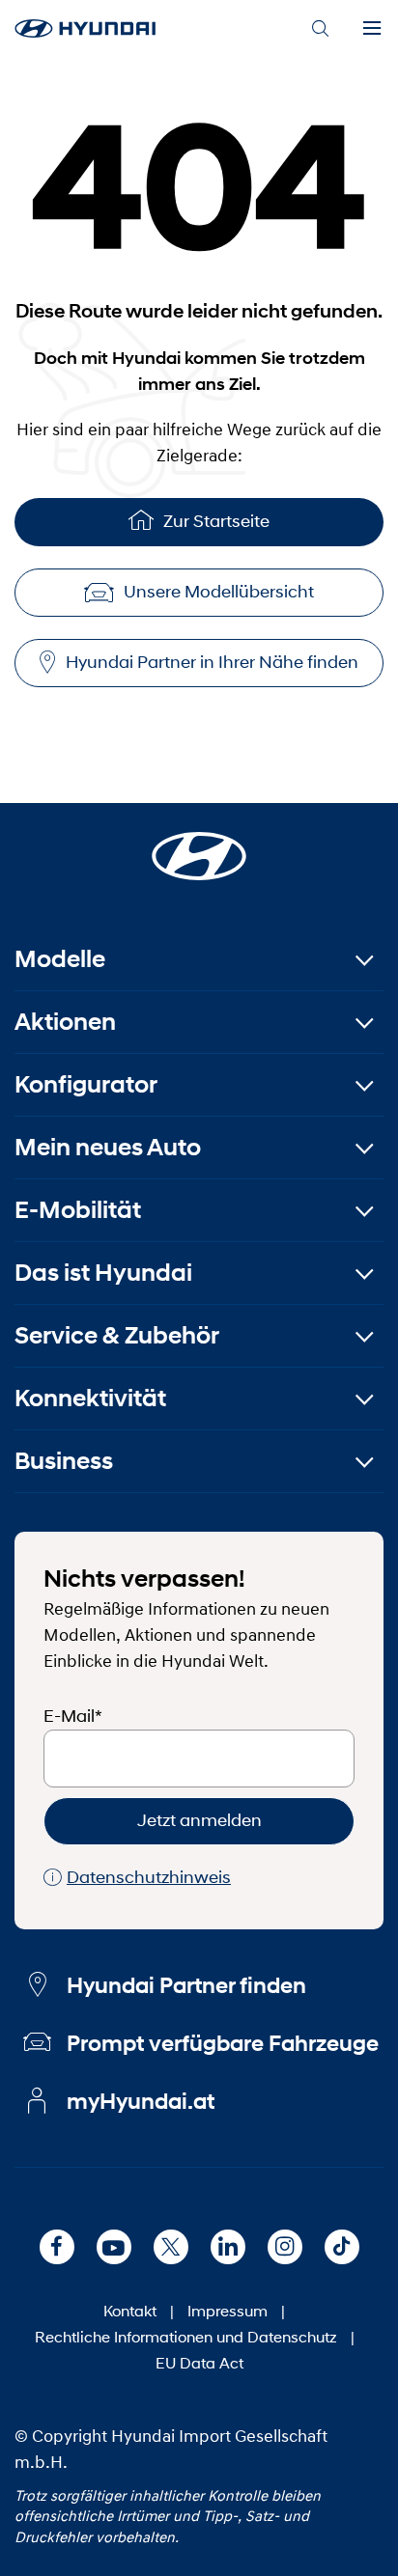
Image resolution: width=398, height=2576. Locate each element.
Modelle (60, 959)
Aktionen (65, 1022)
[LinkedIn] (228, 2247)
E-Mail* (73, 1716)
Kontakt (130, 2310)
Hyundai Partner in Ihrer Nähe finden (212, 662)
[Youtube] (114, 2247)
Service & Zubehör (117, 1335)
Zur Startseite (216, 521)
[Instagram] (285, 2247)
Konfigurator (86, 1084)
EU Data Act (199, 2362)
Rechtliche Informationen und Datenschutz (186, 2336)
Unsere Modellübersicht (219, 592)
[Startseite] (199, 845)
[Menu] (372, 29)
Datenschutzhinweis (149, 1877)
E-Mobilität (78, 1210)
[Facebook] (57, 2247)
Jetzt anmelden (199, 1820)
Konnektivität (90, 1398)
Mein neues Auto (108, 1147)
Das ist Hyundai (103, 1273)
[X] (171, 2247)
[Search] (320, 29)
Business (64, 1461)
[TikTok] (342, 2247)
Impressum (227, 2310)
